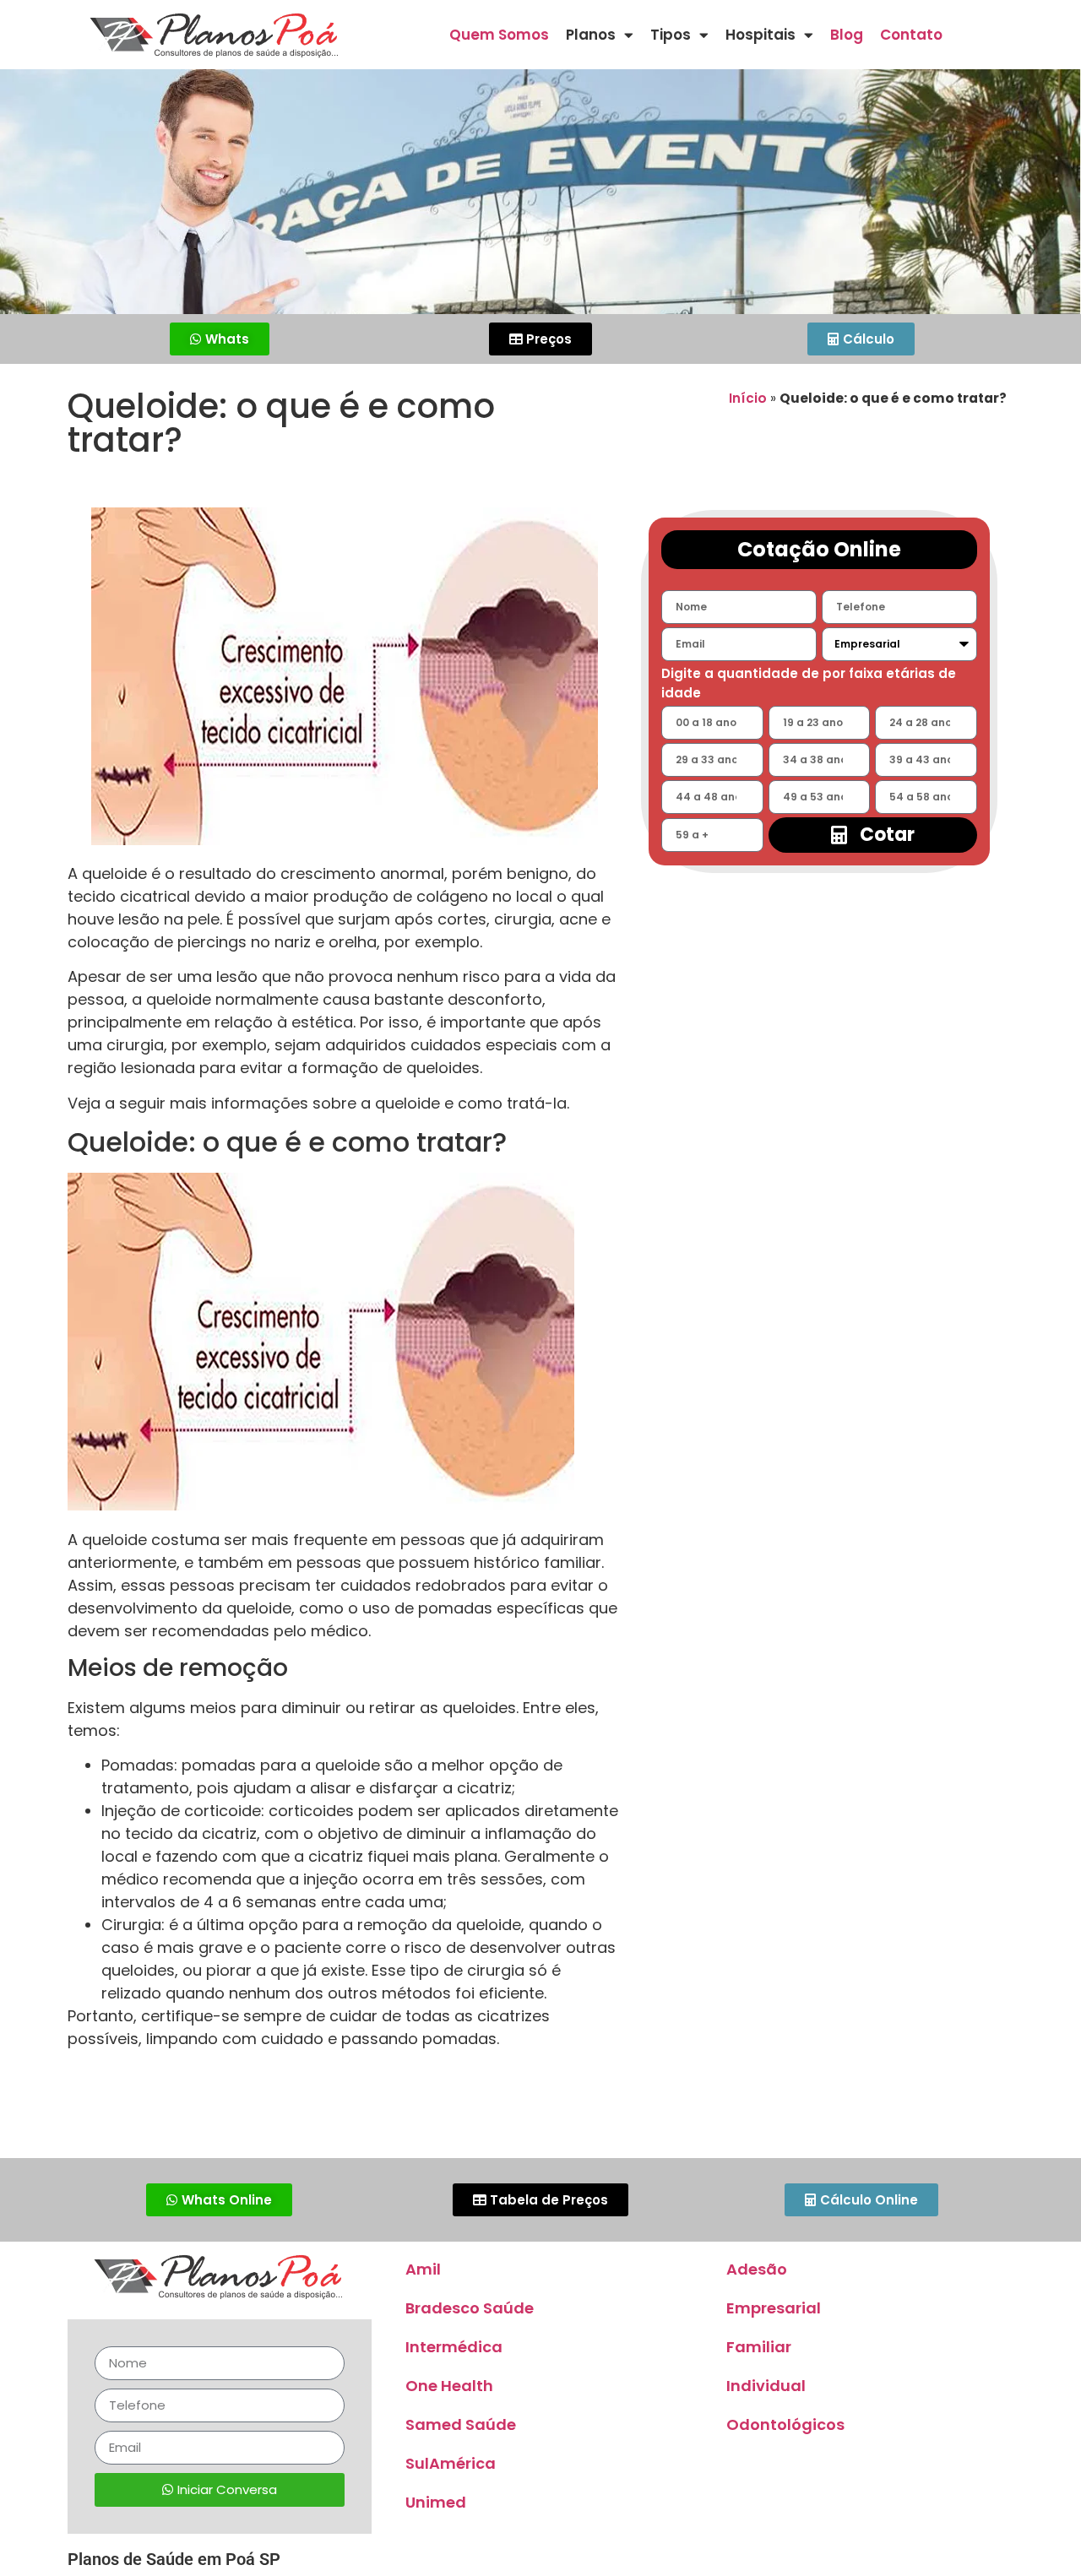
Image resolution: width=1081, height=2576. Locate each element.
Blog (847, 35)
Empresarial (774, 2308)
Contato (911, 35)
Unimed (436, 2502)
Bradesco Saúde (470, 2308)
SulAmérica (451, 2463)
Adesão (757, 2269)
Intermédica (454, 2347)
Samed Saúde (461, 2424)
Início (748, 398)
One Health (449, 2386)
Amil (423, 2269)
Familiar (759, 2347)
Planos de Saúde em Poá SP (174, 2559)
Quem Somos (499, 35)
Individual (766, 2386)
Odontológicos (785, 2424)
